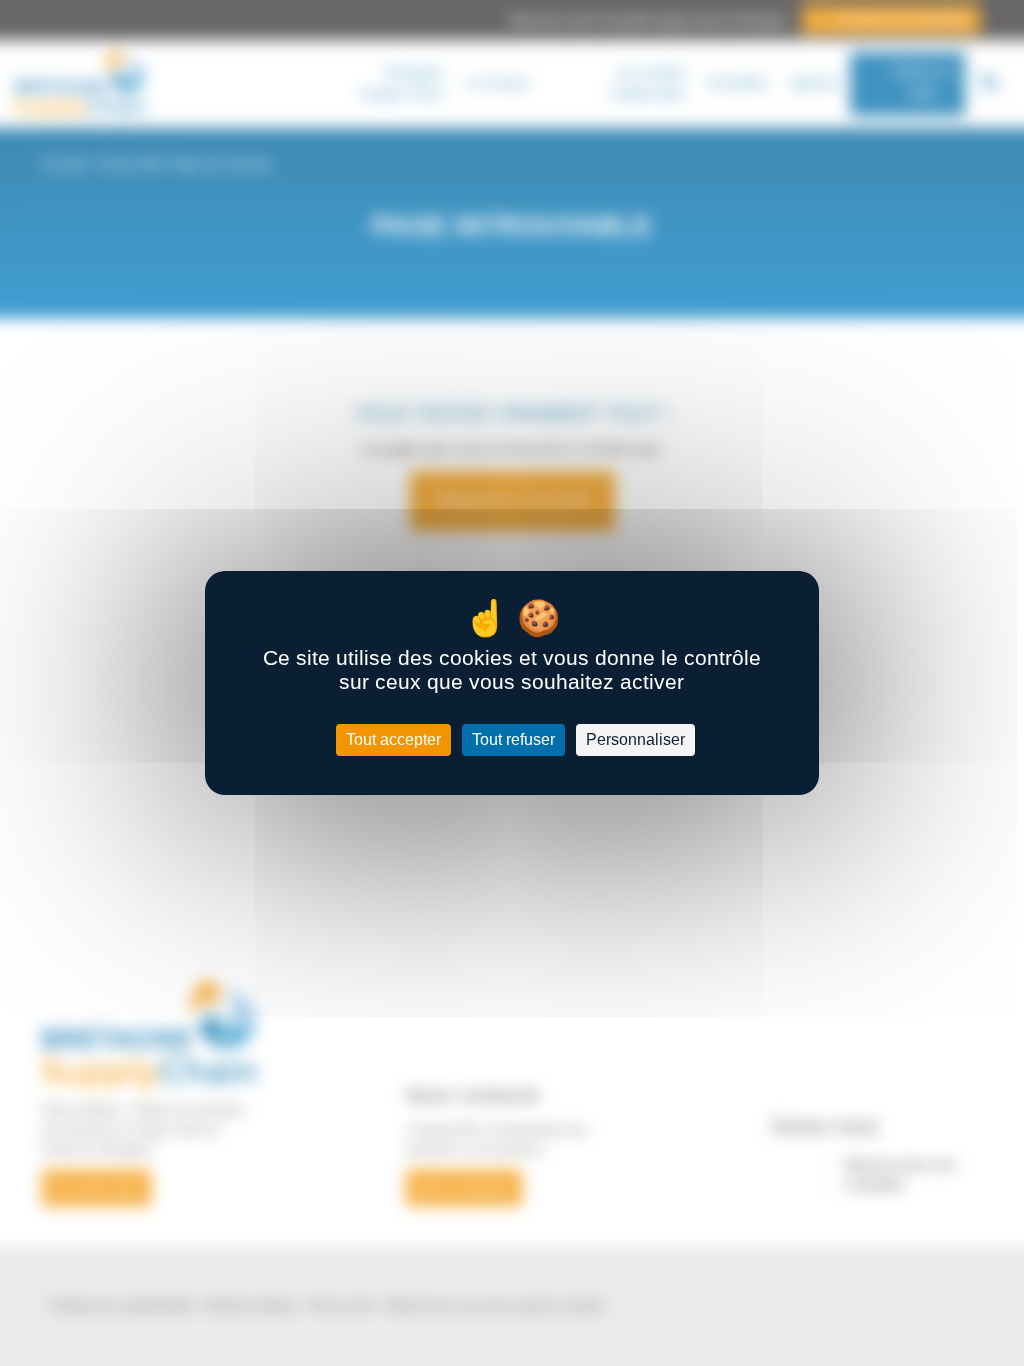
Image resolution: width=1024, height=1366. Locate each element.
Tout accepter (393, 739)
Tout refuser (513, 739)
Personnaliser (635, 739)
